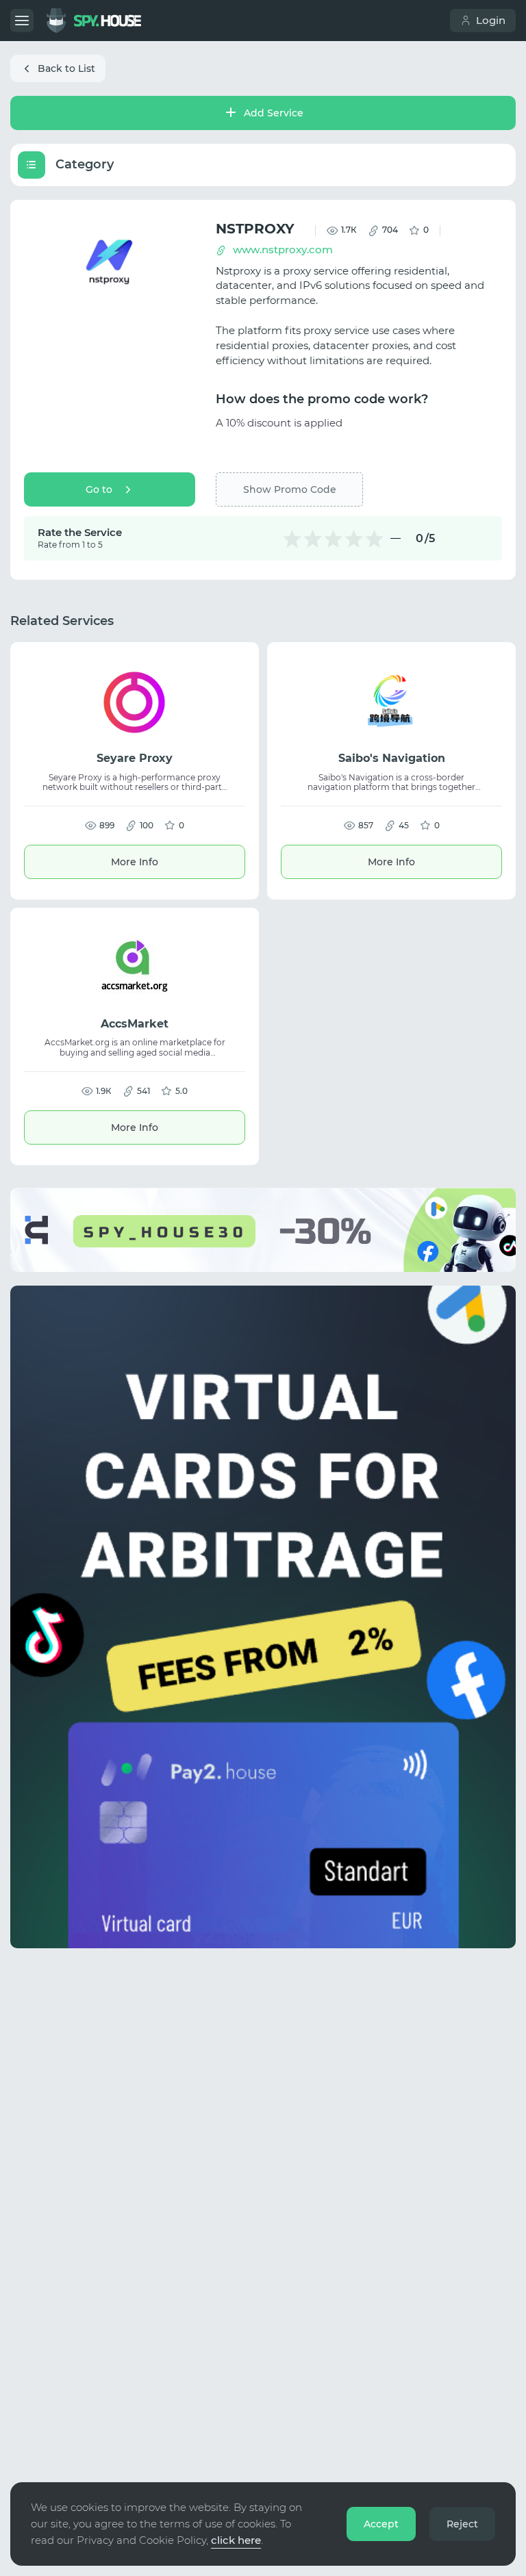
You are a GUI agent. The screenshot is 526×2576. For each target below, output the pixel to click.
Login (491, 20)
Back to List (66, 68)
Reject (462, 2524)
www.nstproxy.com (283, 250)
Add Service (274, 113)
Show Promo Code (290, 489)
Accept (381, 2524)
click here (236, 2540)
